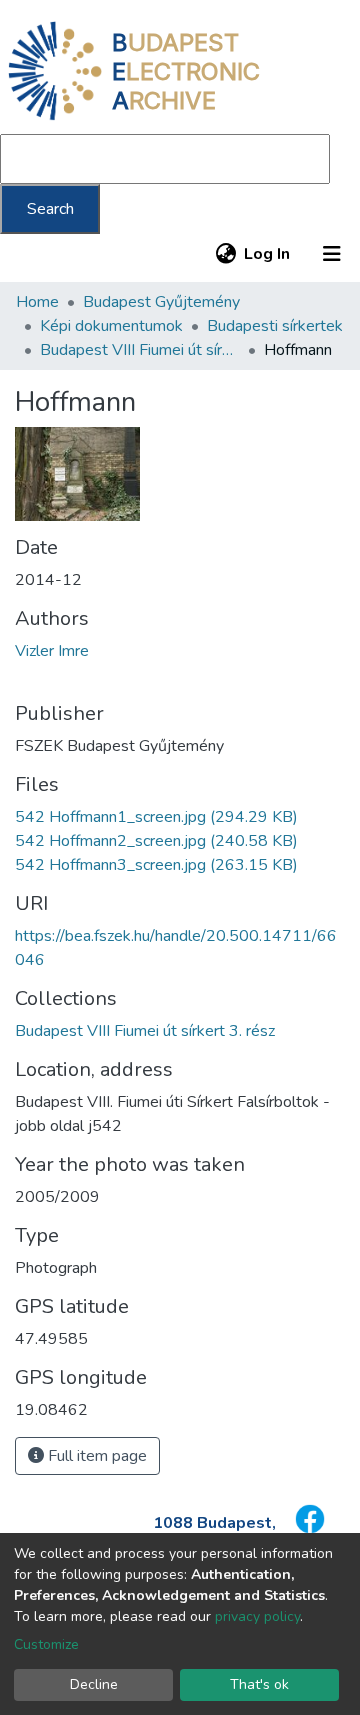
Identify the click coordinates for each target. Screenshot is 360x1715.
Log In (268, 254)
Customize (46, 1644)
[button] (225, 254)
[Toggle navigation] (332, 254)
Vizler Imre (52, 651)
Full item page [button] (95, 1456)
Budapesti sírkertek (275, 326)
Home (37, 302)
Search (50, 209)
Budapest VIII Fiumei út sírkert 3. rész (140, 350)
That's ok (259, 1684)
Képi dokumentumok (111, 326)
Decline (94, 1684)
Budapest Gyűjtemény (161, 302)
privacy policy (257, 1616)
